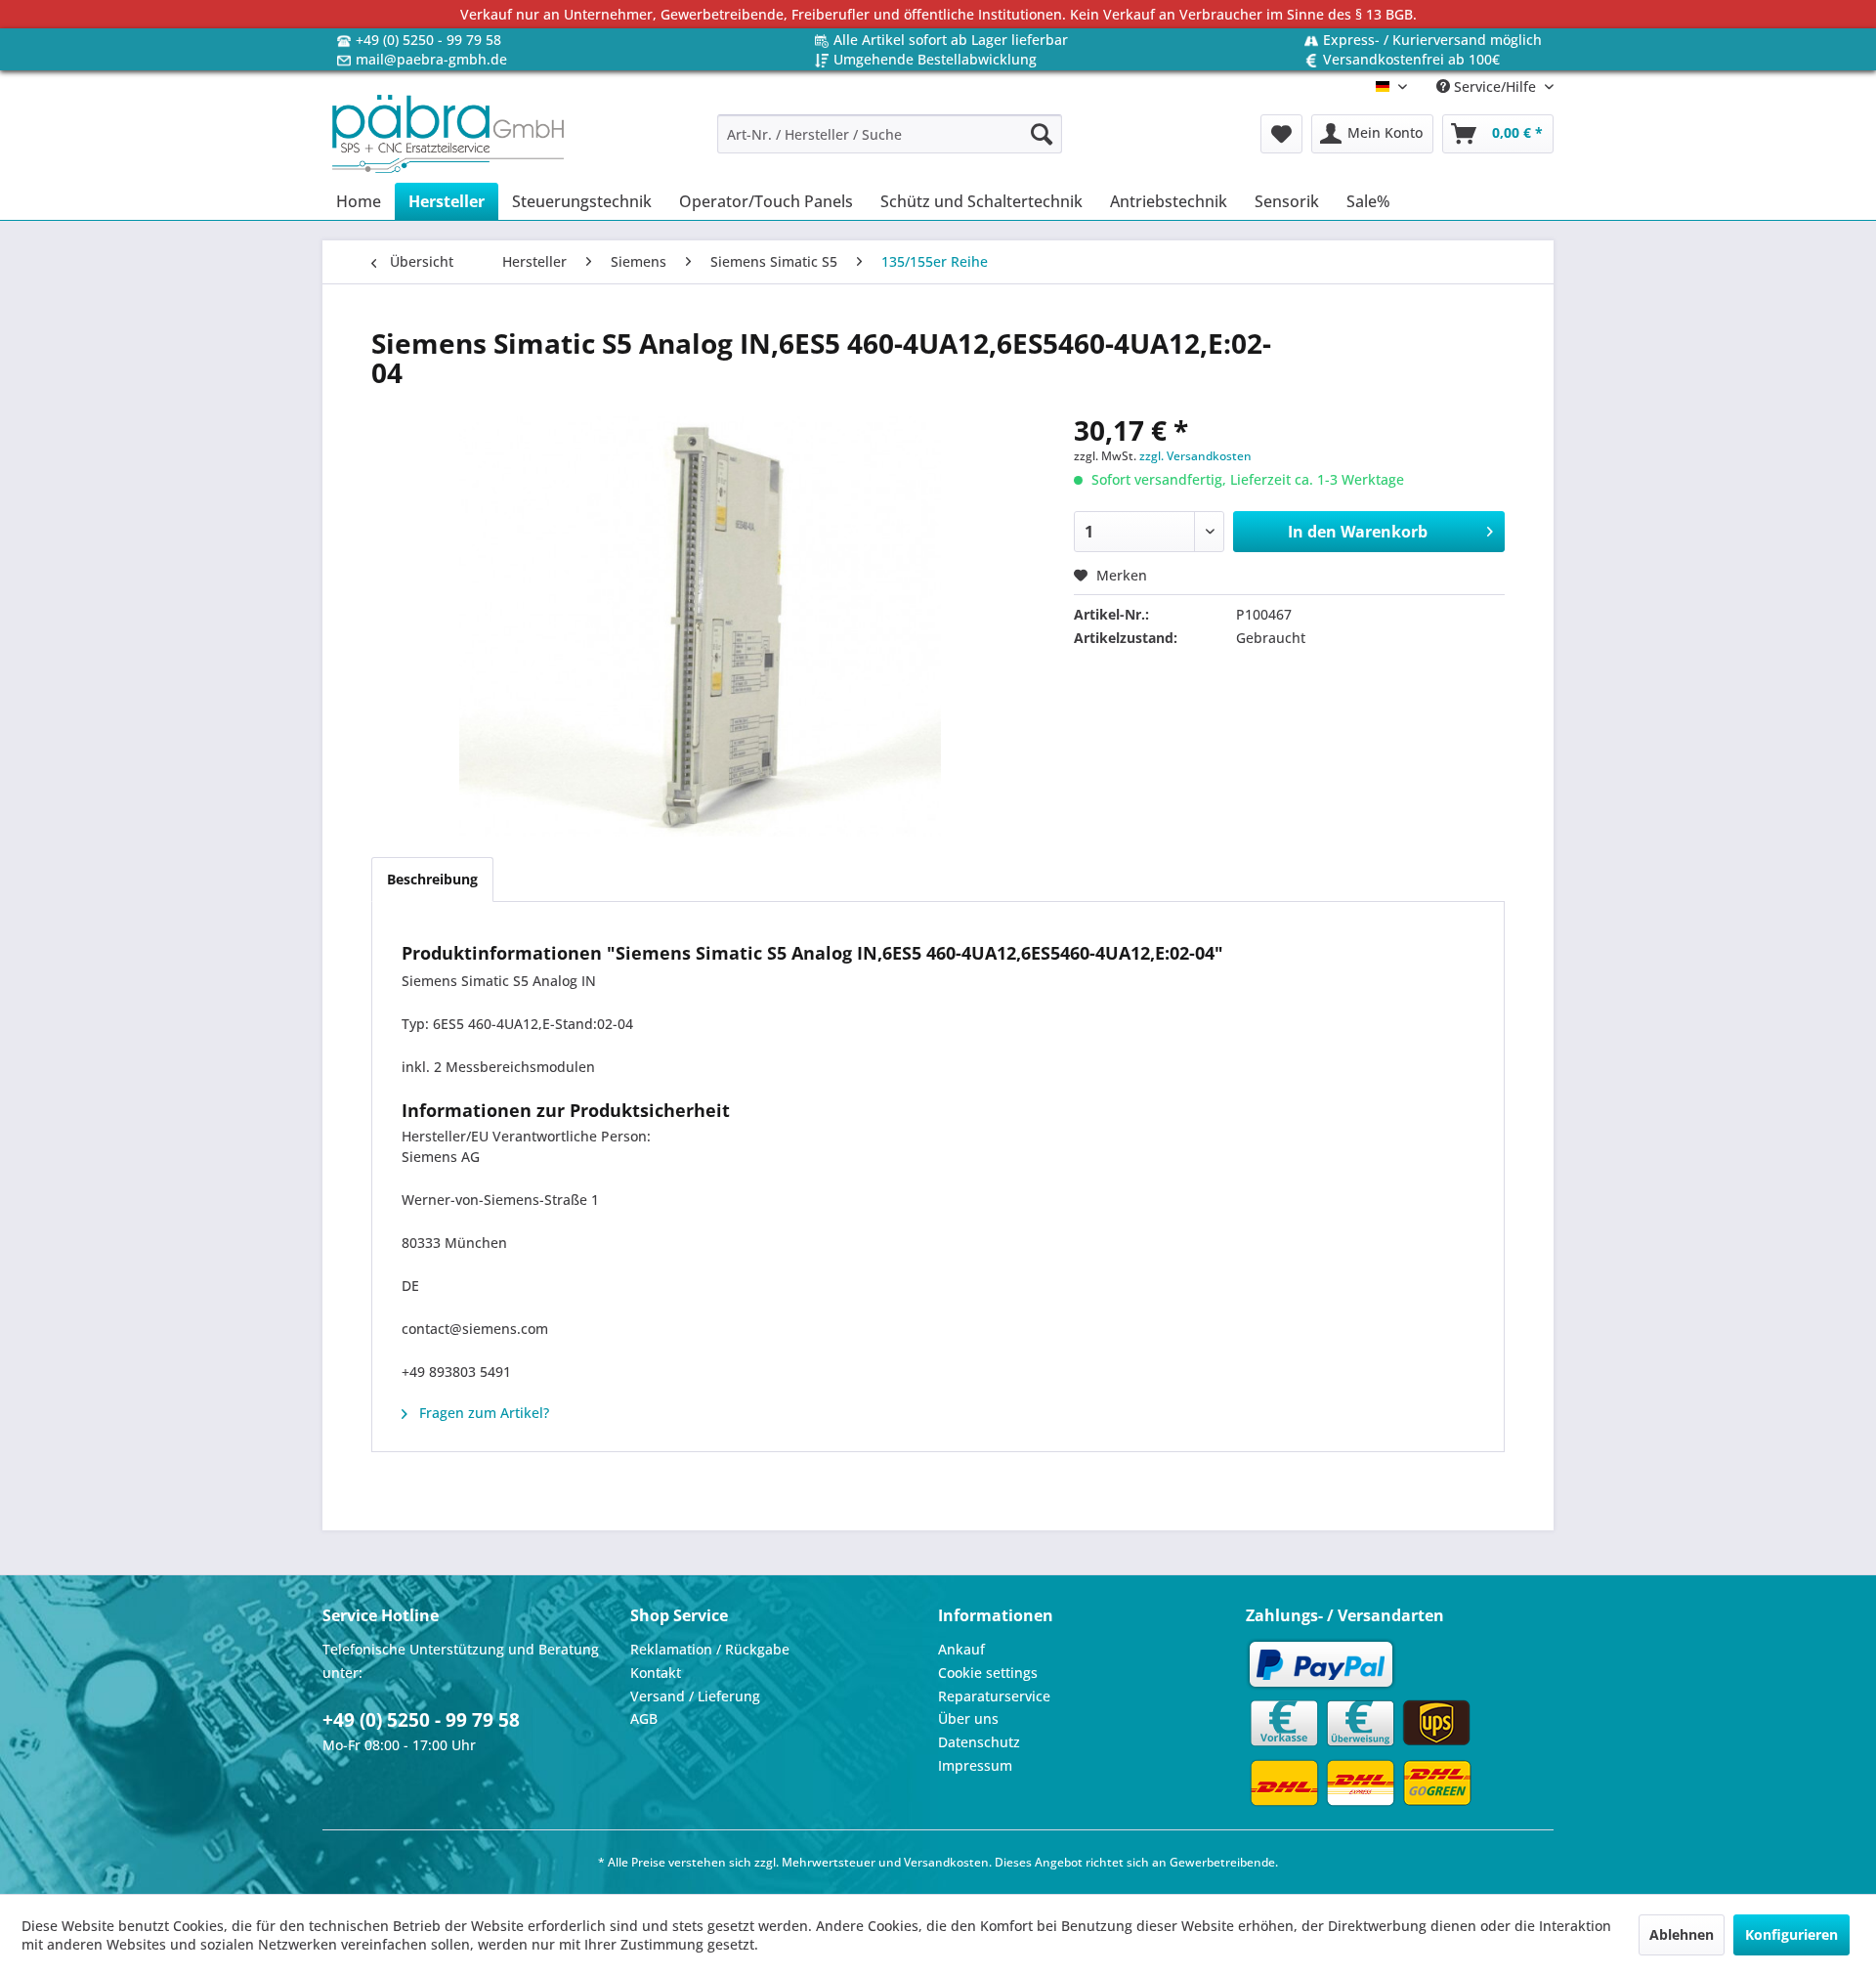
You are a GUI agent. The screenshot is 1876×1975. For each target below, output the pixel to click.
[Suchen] (1042, 134)
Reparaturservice (994, 1696)
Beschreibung (432, 879)
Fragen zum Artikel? (482, 1413)
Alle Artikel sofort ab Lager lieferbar (951, 40)
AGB (644, 1718)
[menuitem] (890, 134)
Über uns (968, 1718)
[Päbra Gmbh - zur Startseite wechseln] (448, 134)
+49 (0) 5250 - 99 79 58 (428, 40)
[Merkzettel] (1281, 134)
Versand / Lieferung (695, 1696)
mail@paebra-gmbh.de (431, 59)
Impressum (975, 1765)
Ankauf (961, 1649)
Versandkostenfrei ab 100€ (1411, 59)
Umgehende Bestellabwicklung (935, 59)
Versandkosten (946, 1862)
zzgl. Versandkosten (1195, 456)
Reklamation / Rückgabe (710, 1649)
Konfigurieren (1791, 1934)
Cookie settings (988, 1673)
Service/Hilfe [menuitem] (1495, 86)
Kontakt (656, 1673)
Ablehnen (1682, 1934)
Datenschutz (979, 1742)
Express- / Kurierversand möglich (1432, 40)
